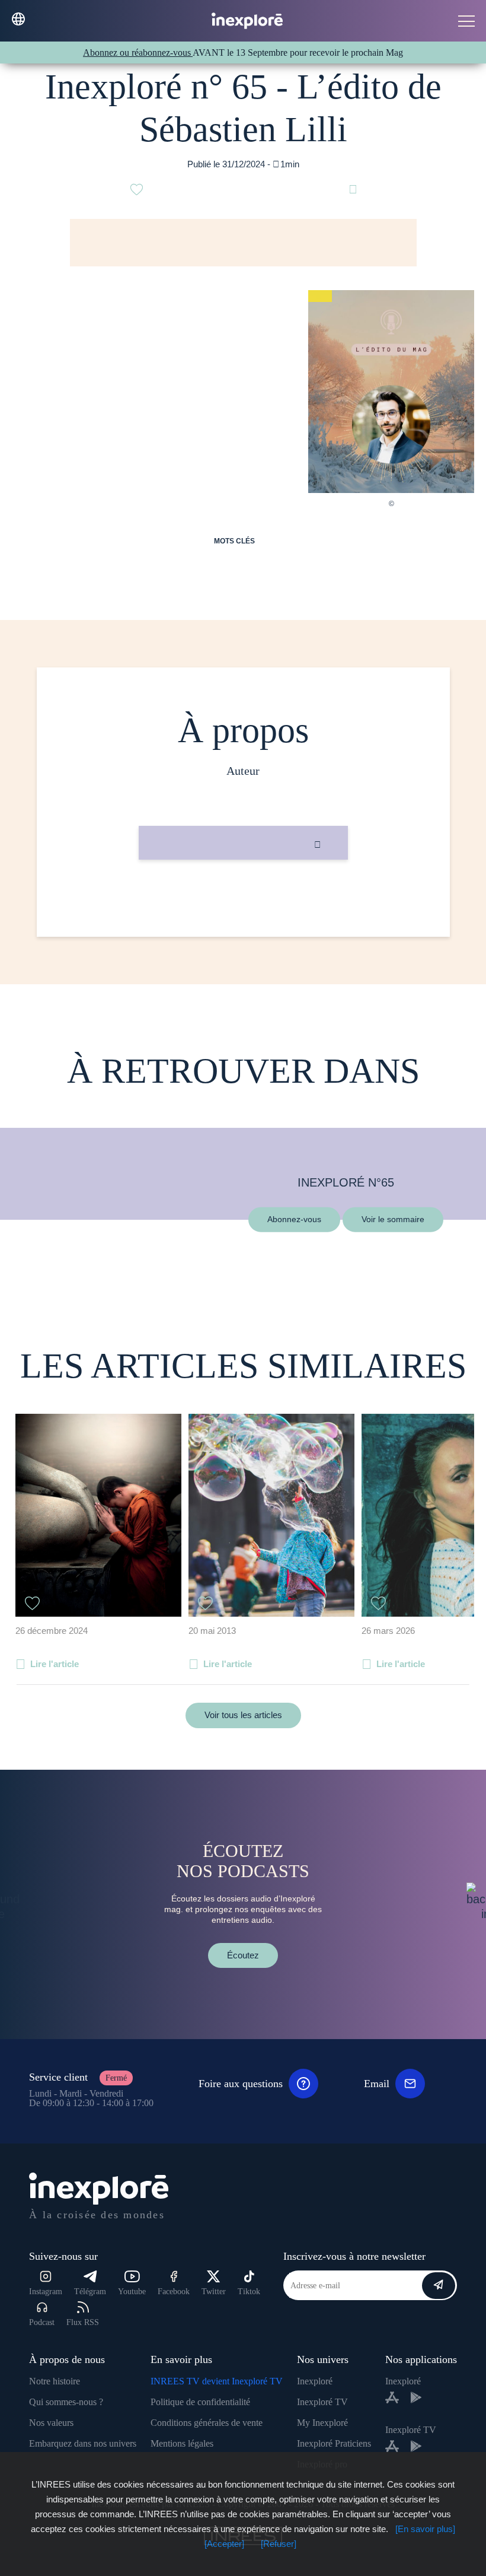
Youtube (132, 2292)
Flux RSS (83, 2322)
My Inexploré (322, 2423)
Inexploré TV (322, 2402)
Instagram (46, 2292)
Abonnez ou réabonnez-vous (138, 53)
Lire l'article (55, 1664)
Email (377, 2084)
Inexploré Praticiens (334, 2443)
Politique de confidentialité (200, 2402)
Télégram (90, 2292)
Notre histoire (55, 2381)
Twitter (214, 2292)
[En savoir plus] (425, 2529)
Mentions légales (182, 2443)
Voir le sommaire (393, 1219)
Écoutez (243, 1955)
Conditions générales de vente (207, 2423)
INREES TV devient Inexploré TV (217, 2381)
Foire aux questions (241, 2084)
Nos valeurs (51, 2423)
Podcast (42, 2322)
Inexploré (315, 2381)
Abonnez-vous (294, 1219)
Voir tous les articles (243, 1715)
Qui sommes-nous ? (66, 2402)
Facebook (174, 2292)
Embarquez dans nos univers (83, 2443)
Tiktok (249, 2292)
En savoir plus (243, 900)
